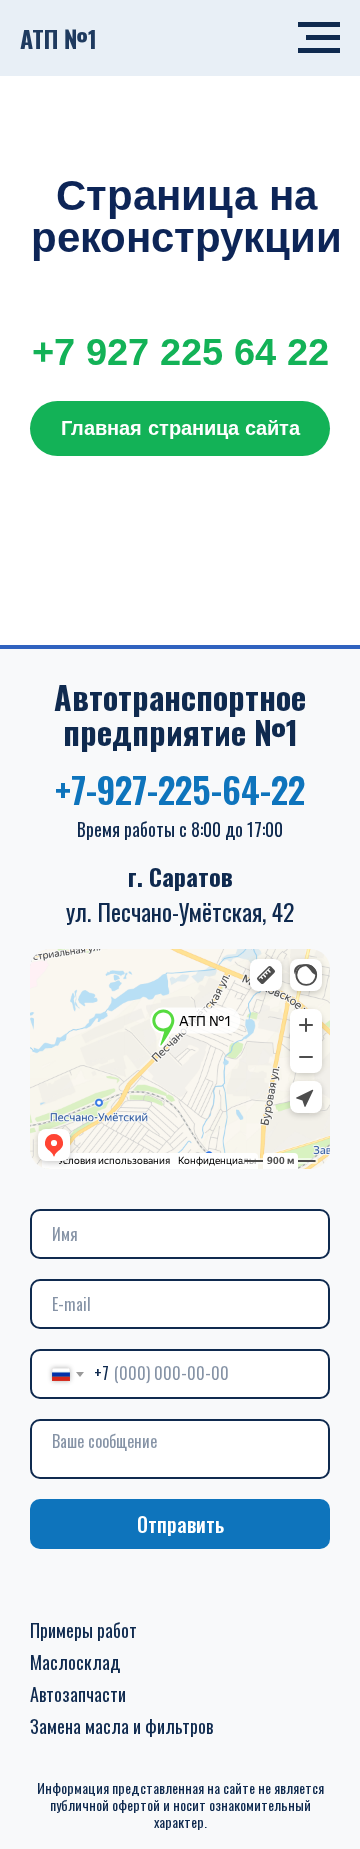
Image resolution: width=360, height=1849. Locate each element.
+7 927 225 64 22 (180, 352)
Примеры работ (83, 1630)
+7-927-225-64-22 (180, 788)
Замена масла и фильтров (121, 1726)
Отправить (180, 1524)
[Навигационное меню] (319, 38)
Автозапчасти (78, 1694)
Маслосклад (75, 1662)
